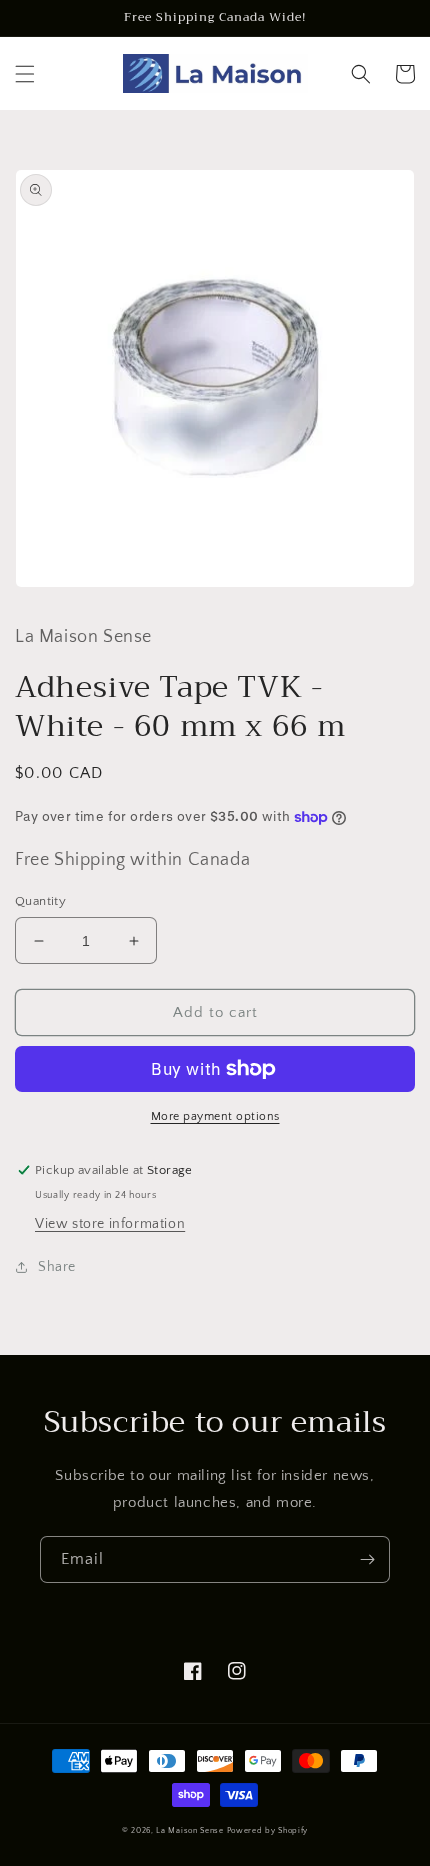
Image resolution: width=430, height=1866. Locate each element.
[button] (25, 74)
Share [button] (57, 1267)
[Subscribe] (367, 1559)
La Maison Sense (190, 1830)
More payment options (215, 1116)
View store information (110, 1224)
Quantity (40, 901)
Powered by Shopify (268, 1830)
